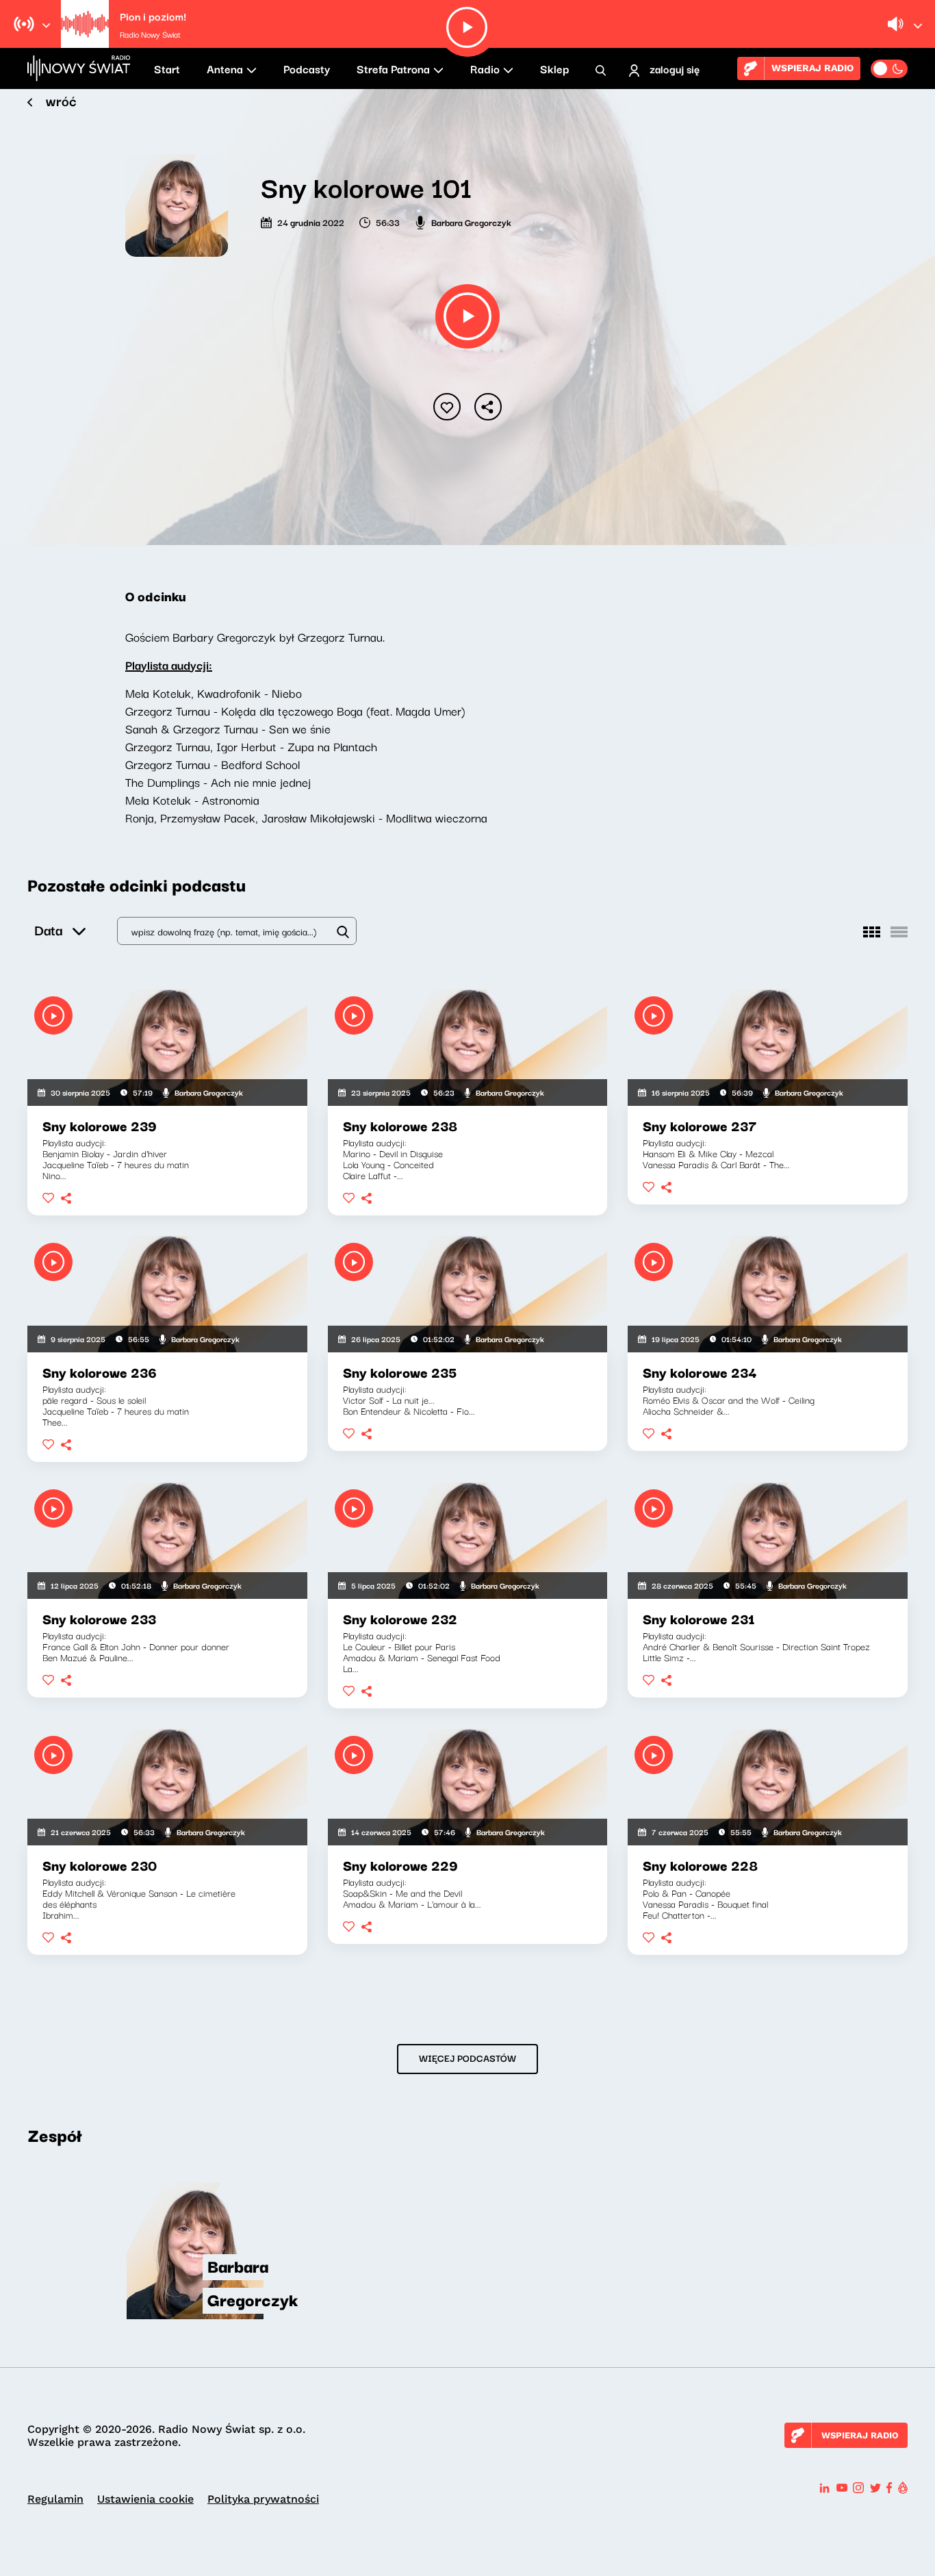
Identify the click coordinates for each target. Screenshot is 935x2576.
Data (48, 930)
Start (167, 68)
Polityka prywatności (263, 2499)
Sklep (554, 68)
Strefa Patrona (393, 68)
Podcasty (307, 68)
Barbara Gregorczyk (471, 222)
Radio (485, 68)
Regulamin (55, 2499)
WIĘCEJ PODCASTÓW (467, 2058)
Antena (225, 68)
